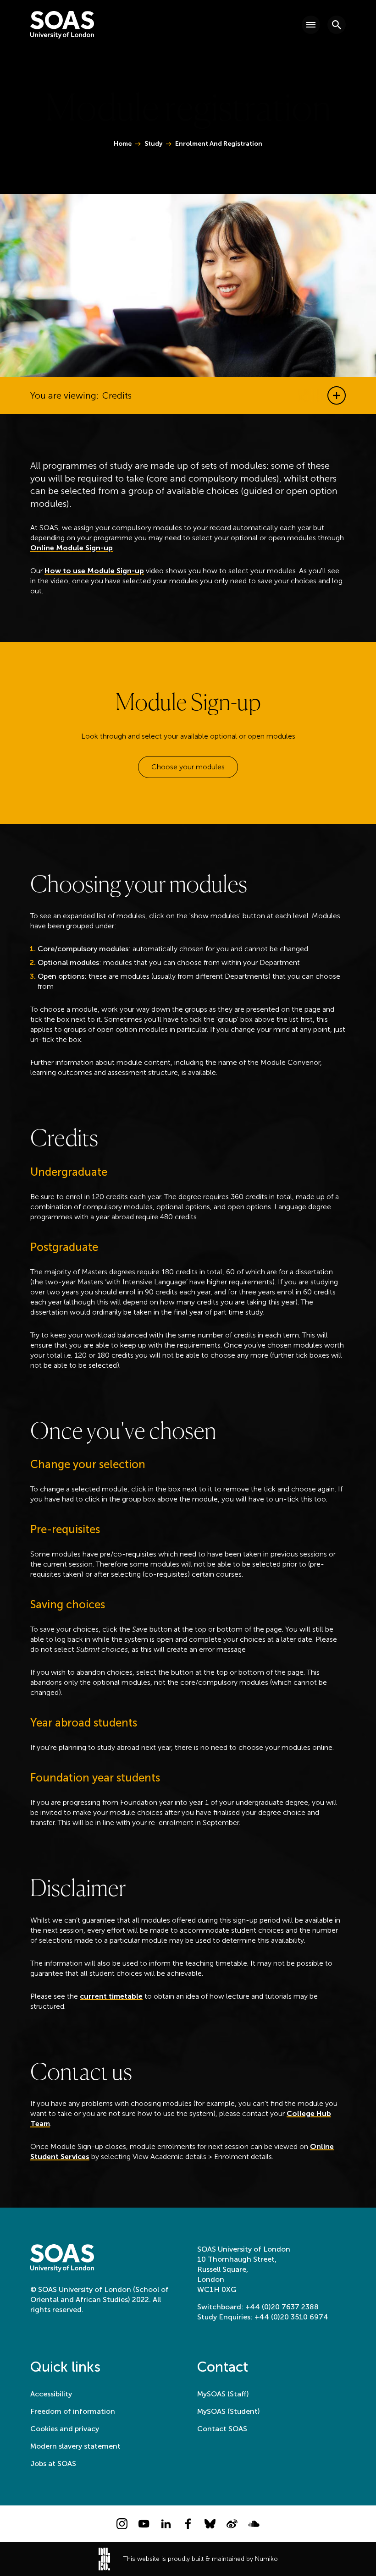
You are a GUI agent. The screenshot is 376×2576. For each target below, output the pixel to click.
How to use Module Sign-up (94, 571)
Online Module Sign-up (72, 548)
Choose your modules (188, 767)
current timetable (111, 1996)
